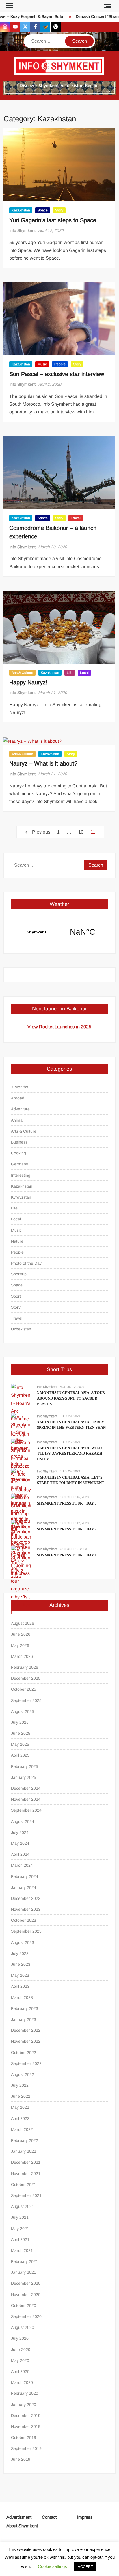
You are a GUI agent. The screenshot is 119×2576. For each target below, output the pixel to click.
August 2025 (23, 1711)
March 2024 (22, 1865)
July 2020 (20, 2338)
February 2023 (25, 2008)
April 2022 (20, 2118)
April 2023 (20, 1986)
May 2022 (20, 2107)
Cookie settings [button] (52, 2566)
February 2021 (25, 2261)
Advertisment (19, 2517)
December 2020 (26, 2283)
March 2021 (22, 2250)
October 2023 (24, 1920)
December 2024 (26, 1788)
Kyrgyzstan (21, 1197)
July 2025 (20, 1722)
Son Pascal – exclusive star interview (57, 374)
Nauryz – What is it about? (43, 763)
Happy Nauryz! (28, 682)
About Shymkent (22, 2526)
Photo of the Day (26, 1263)
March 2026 (22, 1656)
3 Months (19, 1087)
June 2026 (21, 1634)
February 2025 (25, 1766)
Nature (17, 1241)
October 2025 (24, 1689)
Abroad (18, 1098)
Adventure (20, 1109)
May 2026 (20, 1645)
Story (59, 210)
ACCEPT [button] (85, 2567)
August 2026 (23, 1623)
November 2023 (26, 1909)
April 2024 (20, 1854)
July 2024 (20, 1832)
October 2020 (24, 2305)
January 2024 (24, 1887)
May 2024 (20, 1843)
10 (81, 832)
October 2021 (24, 2184)
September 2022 (26, 2063)
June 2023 (21, 1964)
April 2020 (20, 2371)
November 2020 (26, 2295)
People (60, 364)
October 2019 (24, 2437)
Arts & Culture (22, 673)
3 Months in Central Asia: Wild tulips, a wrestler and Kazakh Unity (70, 1454)
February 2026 (25, 1667)
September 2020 (26, 2316)
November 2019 (26, 2426)
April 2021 (20, 2239)
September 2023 (26, 1931)
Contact (49, 2517)
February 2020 (25, 2393)
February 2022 (25, 2140)
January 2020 (24, 2405)
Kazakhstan (21, 210)
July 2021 (20, 2217)
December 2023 (26, 1898)
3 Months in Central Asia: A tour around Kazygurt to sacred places (71, 1398)
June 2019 (21, 2459)
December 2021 (26, 2162)
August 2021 (23, 2206)
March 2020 (22, 2382)
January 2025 (24, 1777)
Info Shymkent (22, 230)
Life (70, 673)
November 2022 (26, 2041)
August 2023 (23, 1942)
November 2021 (26, 2174)
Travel (76, 518)
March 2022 (22, 2129)
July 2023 (20, 1953)
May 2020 (20, 2360)
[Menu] (9, 6)
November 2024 (26, 1799)
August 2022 (23, 2074)
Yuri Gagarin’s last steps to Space (53, 220)
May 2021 (20, 2229)
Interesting (21, 1175)
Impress (85, 2517)
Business (19, 1142)
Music (42, 364)
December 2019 (26, 2416)
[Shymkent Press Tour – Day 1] (21, 1581)
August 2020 (23, 2327)
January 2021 (24, 2272)
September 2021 (26, 2195)
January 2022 (24, 2151)
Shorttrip (19, 1274)
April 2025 (20, 1755)
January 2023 (24, 2019)
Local (84, 673)
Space (43, 210)
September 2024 (26, 1810)
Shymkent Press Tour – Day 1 (67, 1555)
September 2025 (26, 1700)
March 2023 (22, 1997)
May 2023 (20, 1975)
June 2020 (21, 2350)
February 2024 (25, 1876)
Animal (17, 1120)
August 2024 (23, 1821)
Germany (19, 1164)
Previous (41, 832)
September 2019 (26, 2448)
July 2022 (20, 2085)
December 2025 (26, 1678)
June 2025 (21, 1733)
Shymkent (59, 932)
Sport (16, 1296)
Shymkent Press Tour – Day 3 (67, 1503)
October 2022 (24, 2053)
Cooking (18, 1153)
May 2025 (20, 1744)
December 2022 (26, 2030)
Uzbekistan (21, 1329)
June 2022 (21, 2096)
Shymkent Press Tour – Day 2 (67, 1529)
